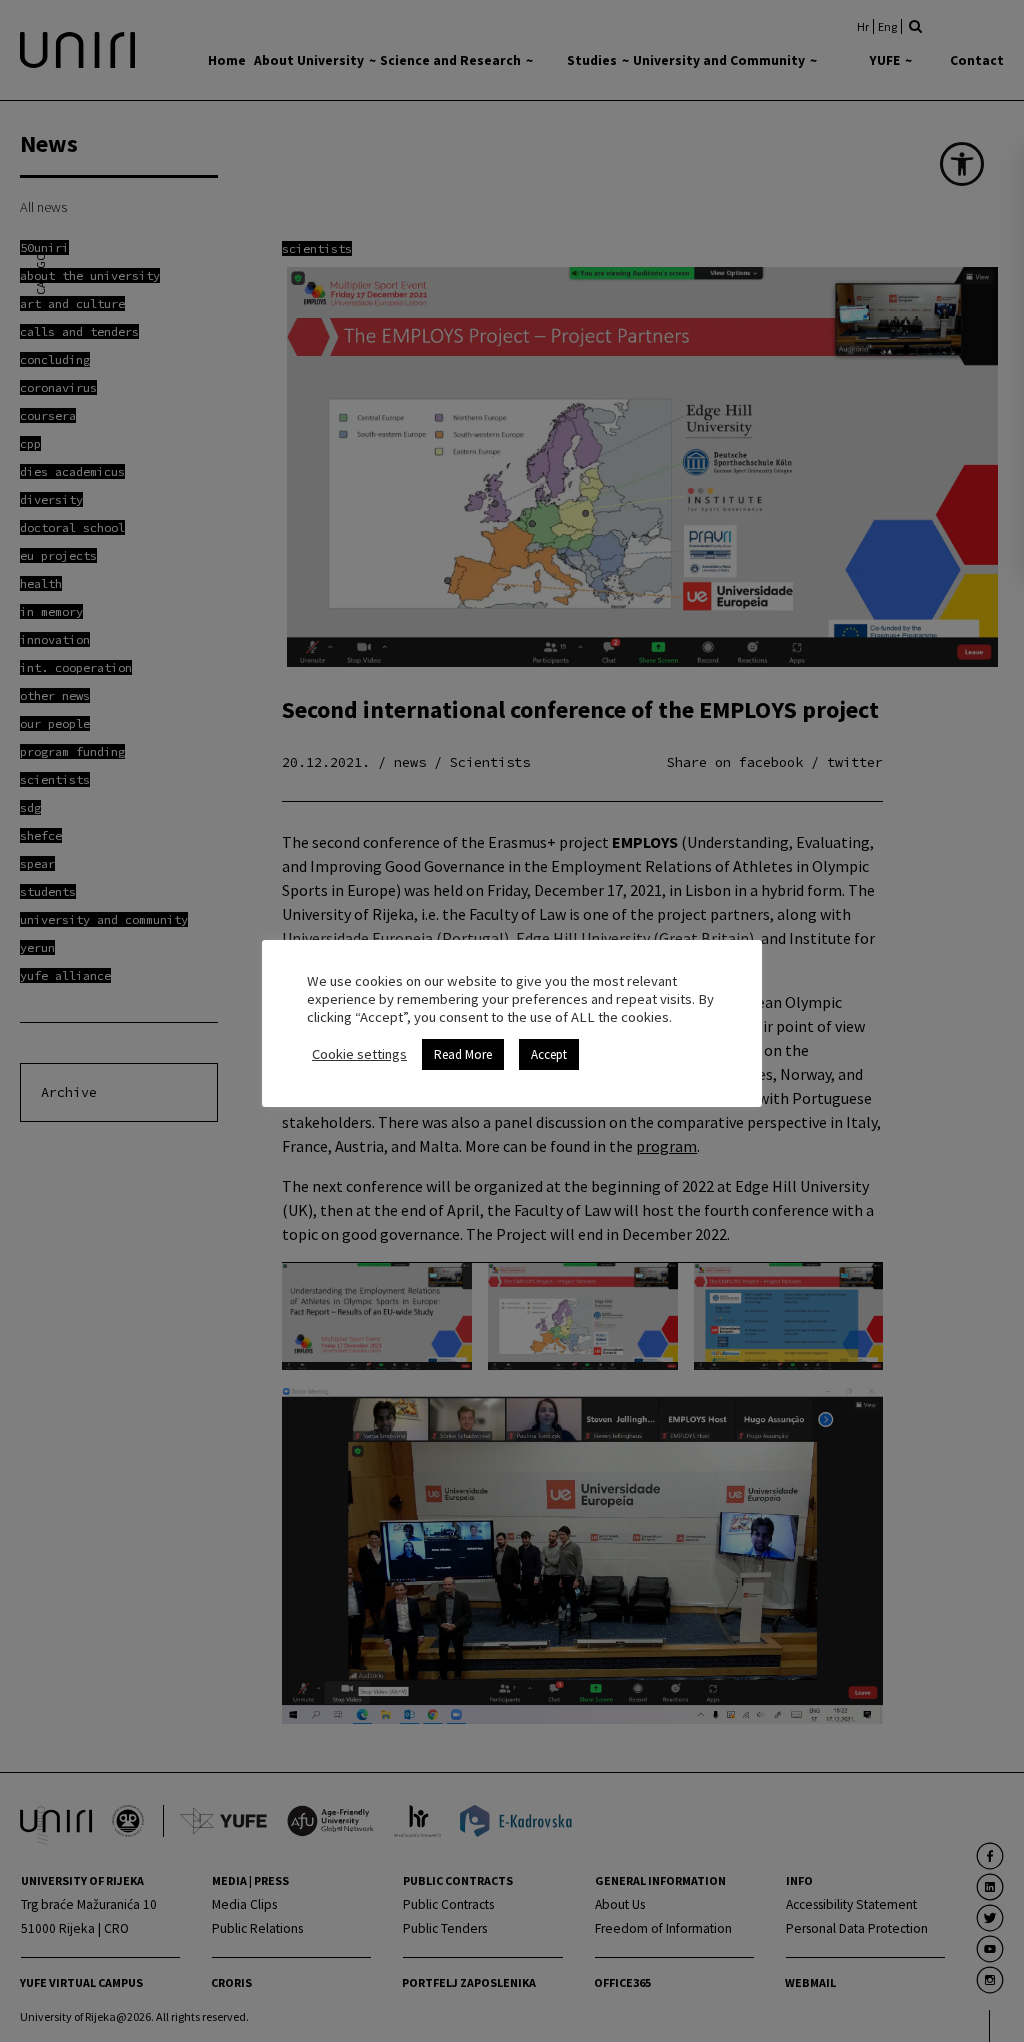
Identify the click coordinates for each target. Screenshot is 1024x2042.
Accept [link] (549, 1054)
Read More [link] (463, 1054)
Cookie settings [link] (359, 1054)
